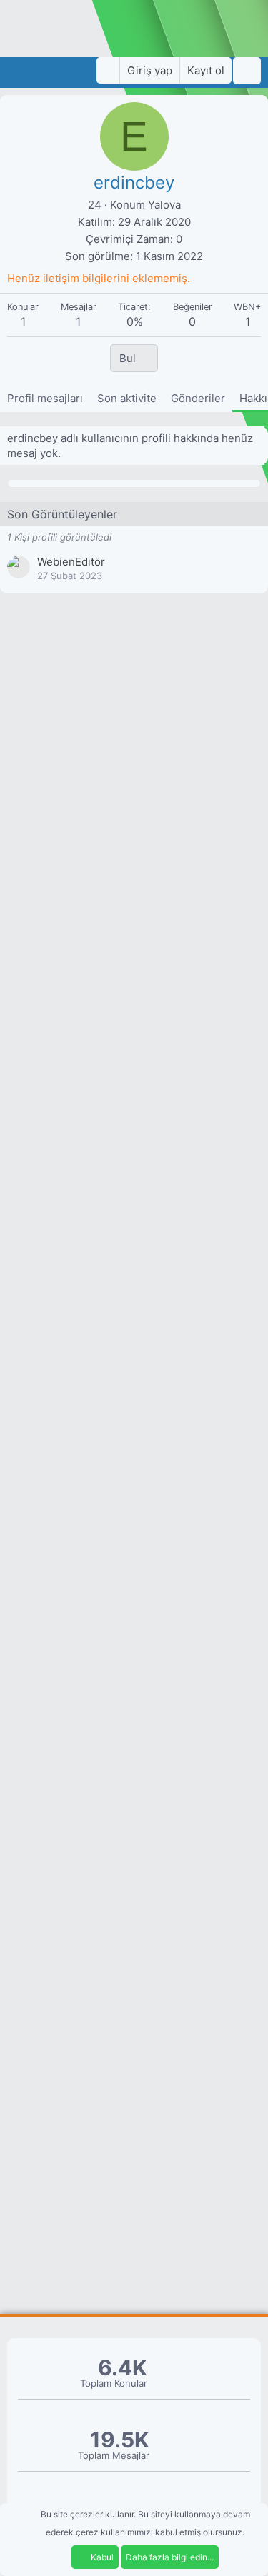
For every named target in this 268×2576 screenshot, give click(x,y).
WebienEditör (71, 562)
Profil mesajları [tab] (45, 398)
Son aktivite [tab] (127, 398)
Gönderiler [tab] (198, 398)
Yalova (164, 205)
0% (135, 321)
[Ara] (247, 71)
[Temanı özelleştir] (108, 70)
